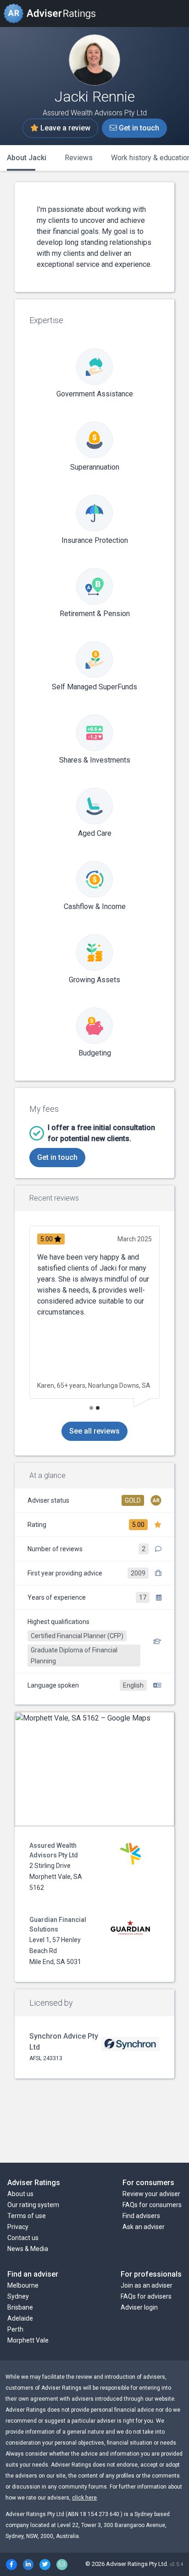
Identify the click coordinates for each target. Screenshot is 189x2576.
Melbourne (23, 2285)
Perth (15, 2329)
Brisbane (20, 2307)
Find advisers (141, 2216)
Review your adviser (151, 2194)
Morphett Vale (28, 2340)
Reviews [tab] (79, 158)
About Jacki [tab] (27, 158)
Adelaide (20, 2318)
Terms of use (27, 2216)
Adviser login (139, 2307)
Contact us (23, 2238)
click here (84, 2498)
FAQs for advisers (146, 2296)
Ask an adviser (144, 2227)
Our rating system (33, 2205)
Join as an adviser (147, 2285)
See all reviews (94, 1431)
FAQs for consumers (152, 2205)
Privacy (18, 2227)
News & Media (28, 2249)
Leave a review (64, 128)
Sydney (18, 2296)
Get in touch (138, 128)
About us (20, 2194)
